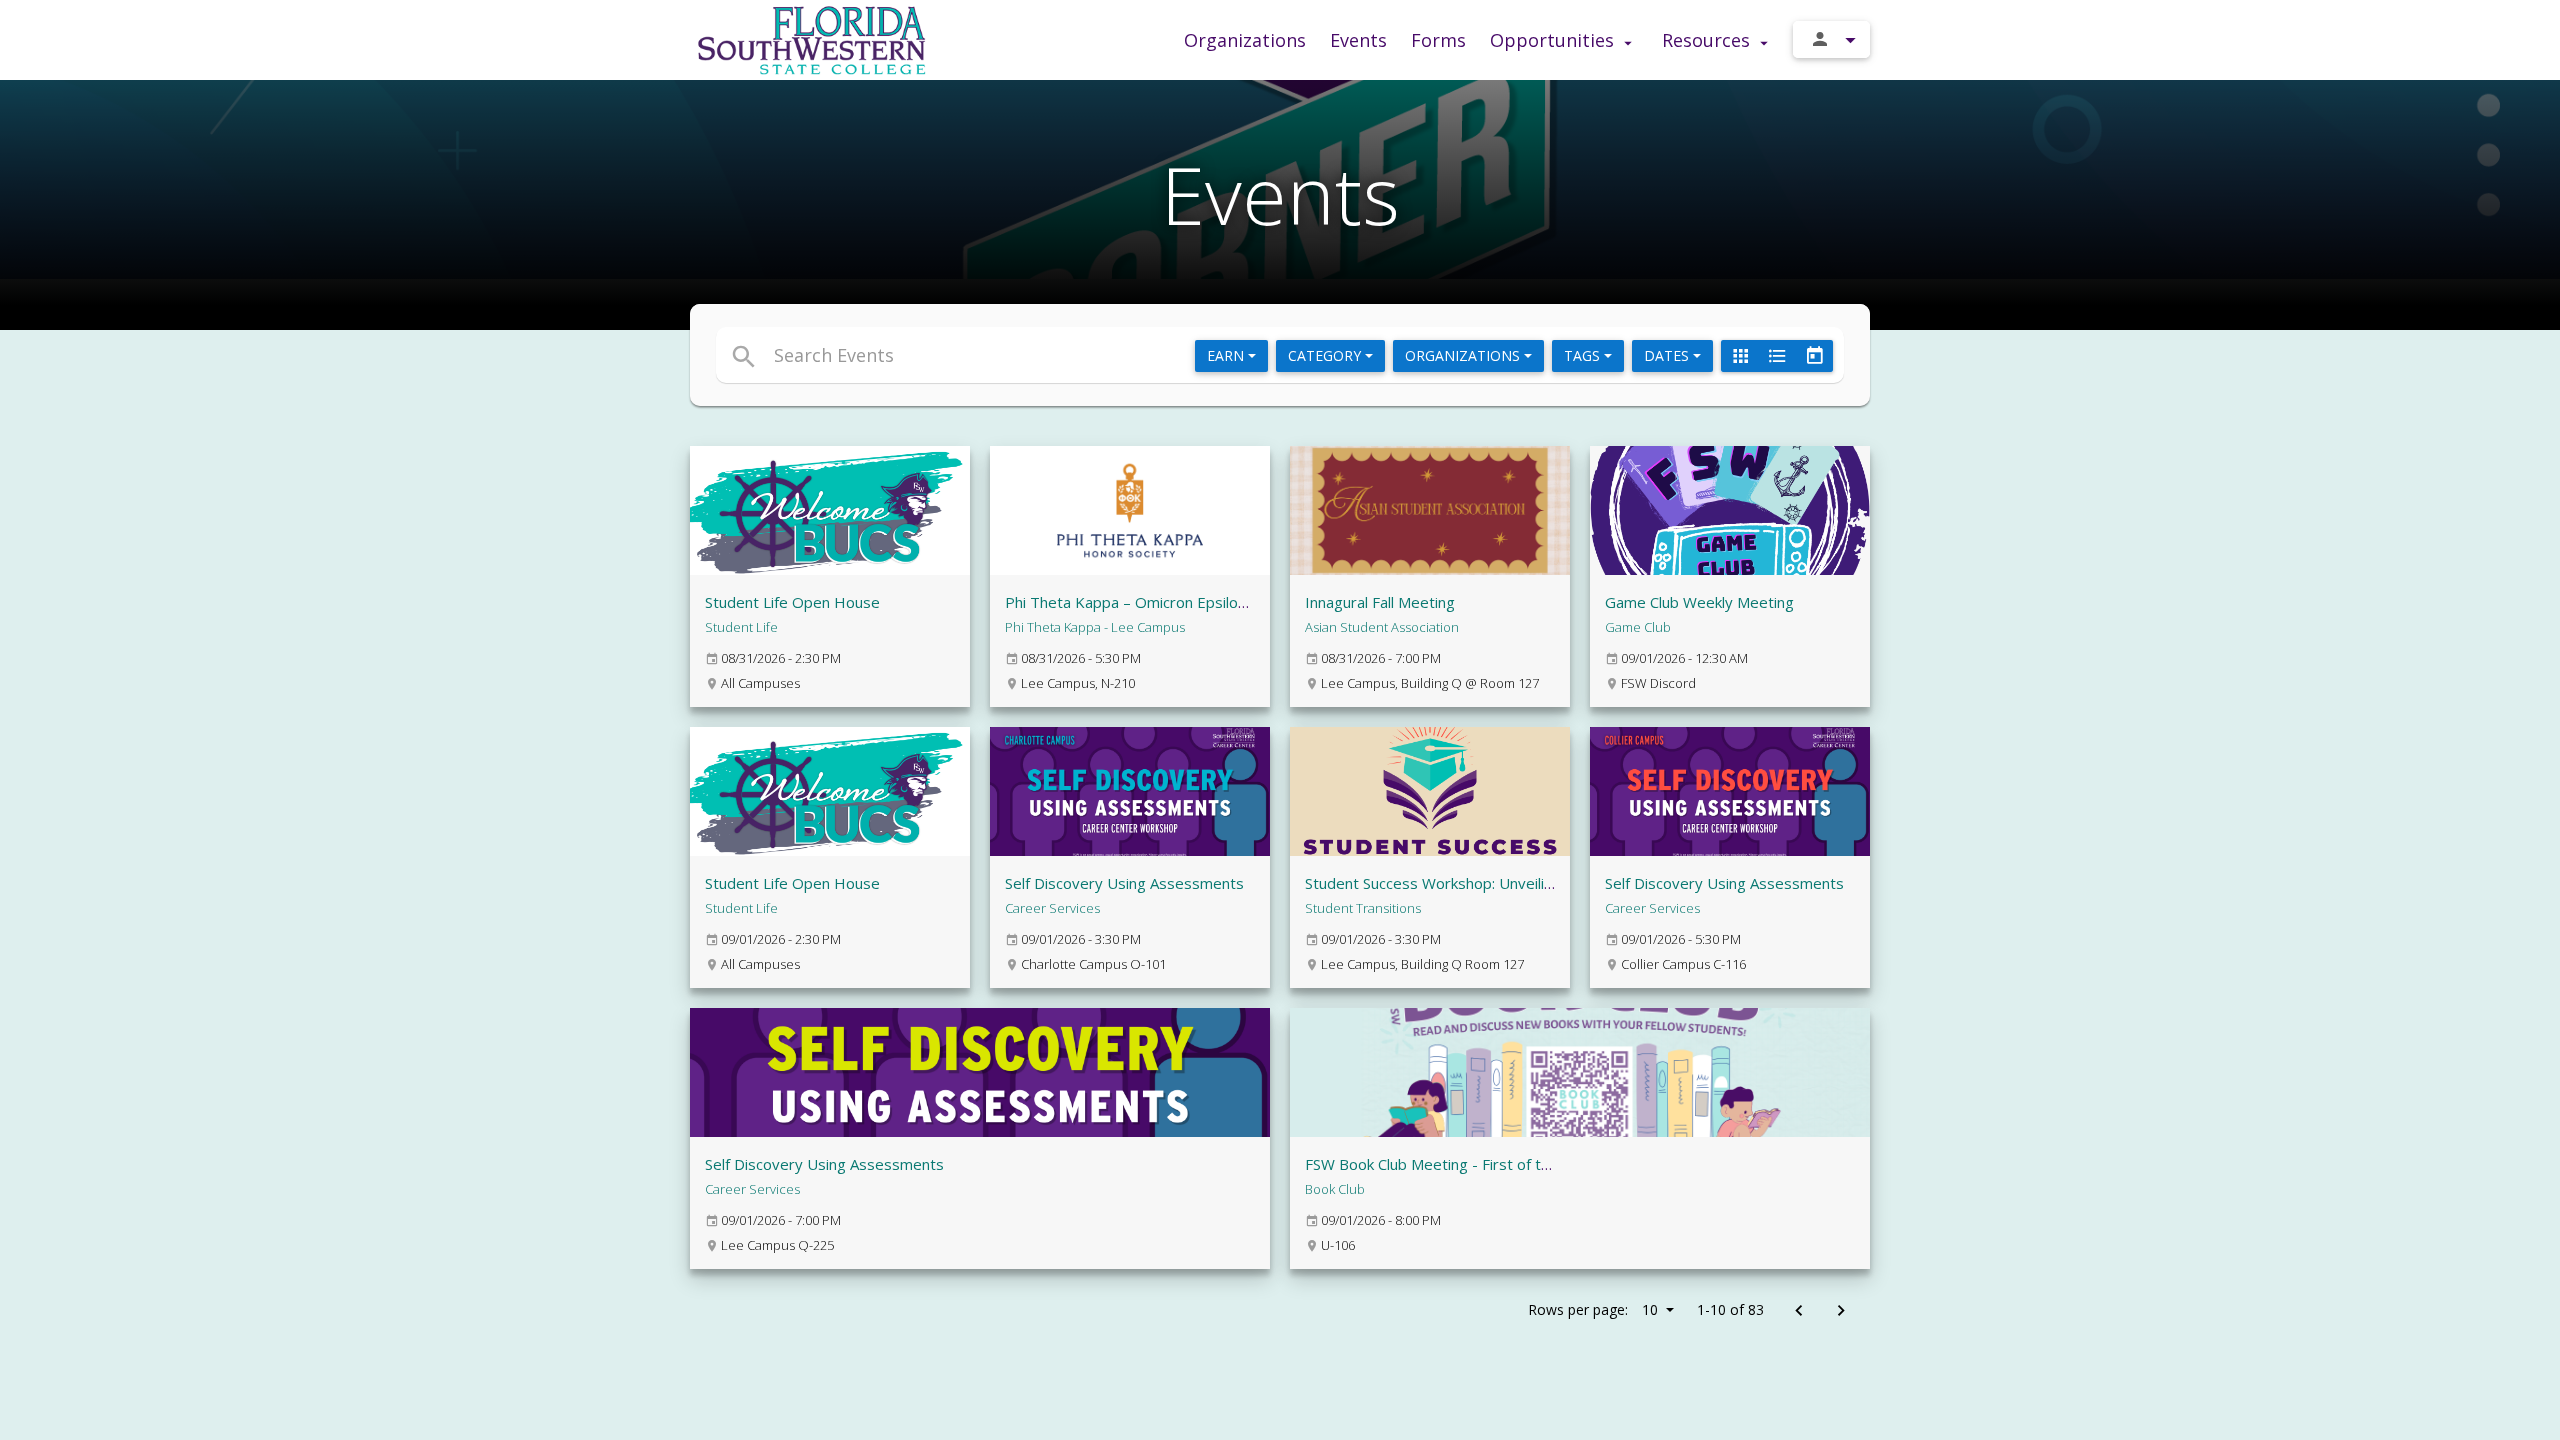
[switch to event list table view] (1777, 356)
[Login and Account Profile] (1831, 39)
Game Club (1638, 627)
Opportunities (1554, 40)
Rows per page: (1593, 1309)
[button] (1097, 355)
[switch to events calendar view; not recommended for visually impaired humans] (1814, 356)
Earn (1227, 355)
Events (1358, 40)
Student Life (741, 627)
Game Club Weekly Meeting (1699, 602)
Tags (1584, 355)
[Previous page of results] (1798, 1311)
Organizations (1245, 40)
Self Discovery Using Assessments (1124, 883)
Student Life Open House (792, 602)
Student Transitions (1363, 908)
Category (1326, 355)
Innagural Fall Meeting (1380, 602)
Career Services (1052, 908)
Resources (1708, 40)
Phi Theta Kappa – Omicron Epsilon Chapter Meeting (1185, 602)
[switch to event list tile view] (1740, 356)
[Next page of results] (1840, 1311)
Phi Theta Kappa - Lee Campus (1095, 627)
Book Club (1335, 1189)
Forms (1438, 40)
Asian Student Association (1382, 627)
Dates (1668, 355)
